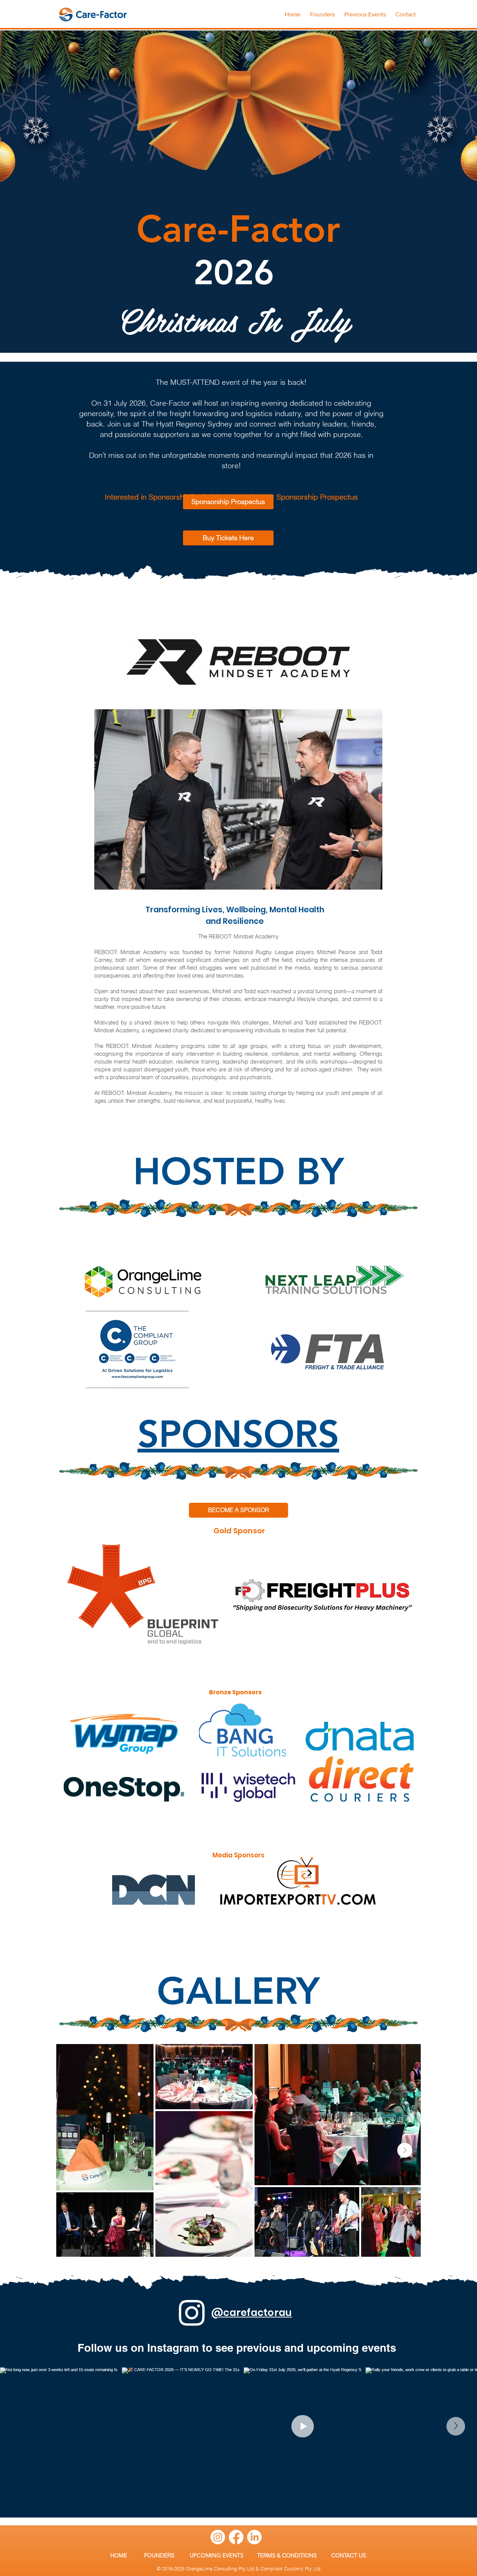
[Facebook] (236, 2537)
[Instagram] (218, 2537)
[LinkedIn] (254, 2537)
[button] (365, 11)
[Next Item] (405, 2150)
